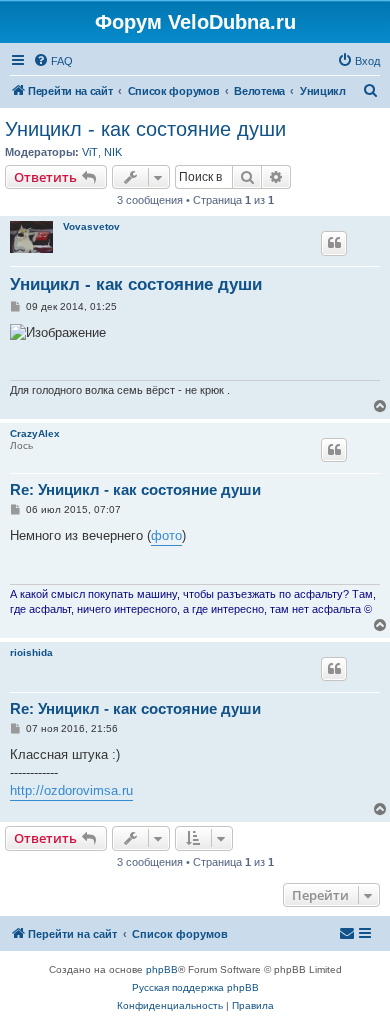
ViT (90, 152)
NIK (113, 152)
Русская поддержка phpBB (195, 987)
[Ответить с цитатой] (334, 243)
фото (166, 535)
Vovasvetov (91, 226)
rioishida (31, 652)
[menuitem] (53, 61)
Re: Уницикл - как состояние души (135, 489)
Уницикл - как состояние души (145, 129)
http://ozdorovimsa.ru (71, 790)
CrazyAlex (35, 433)
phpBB (162, 969)
